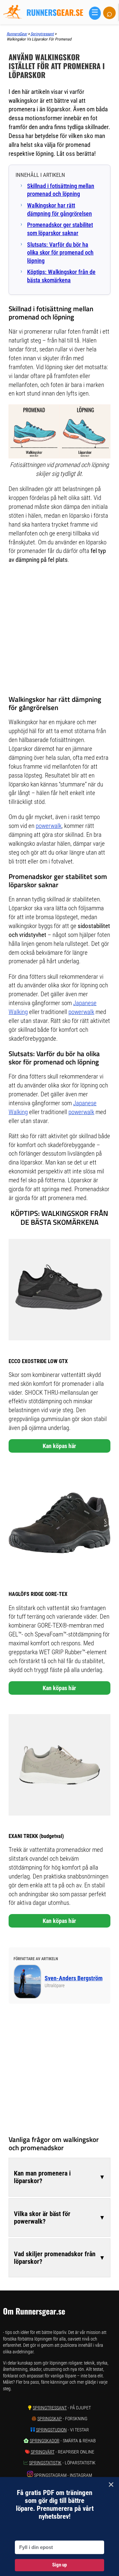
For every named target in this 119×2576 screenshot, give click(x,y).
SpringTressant (50, 2408)
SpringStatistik (45, 2463)
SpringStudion (51, 2430)
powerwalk (49, 826)
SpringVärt (43, 2452)
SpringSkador (45, 2441)
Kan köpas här (59, 1446)
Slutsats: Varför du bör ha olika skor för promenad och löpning (60, 253)
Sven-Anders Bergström (74, 1978)
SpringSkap (50, 2419)
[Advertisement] (59, 630)
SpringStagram (50, 2475)
